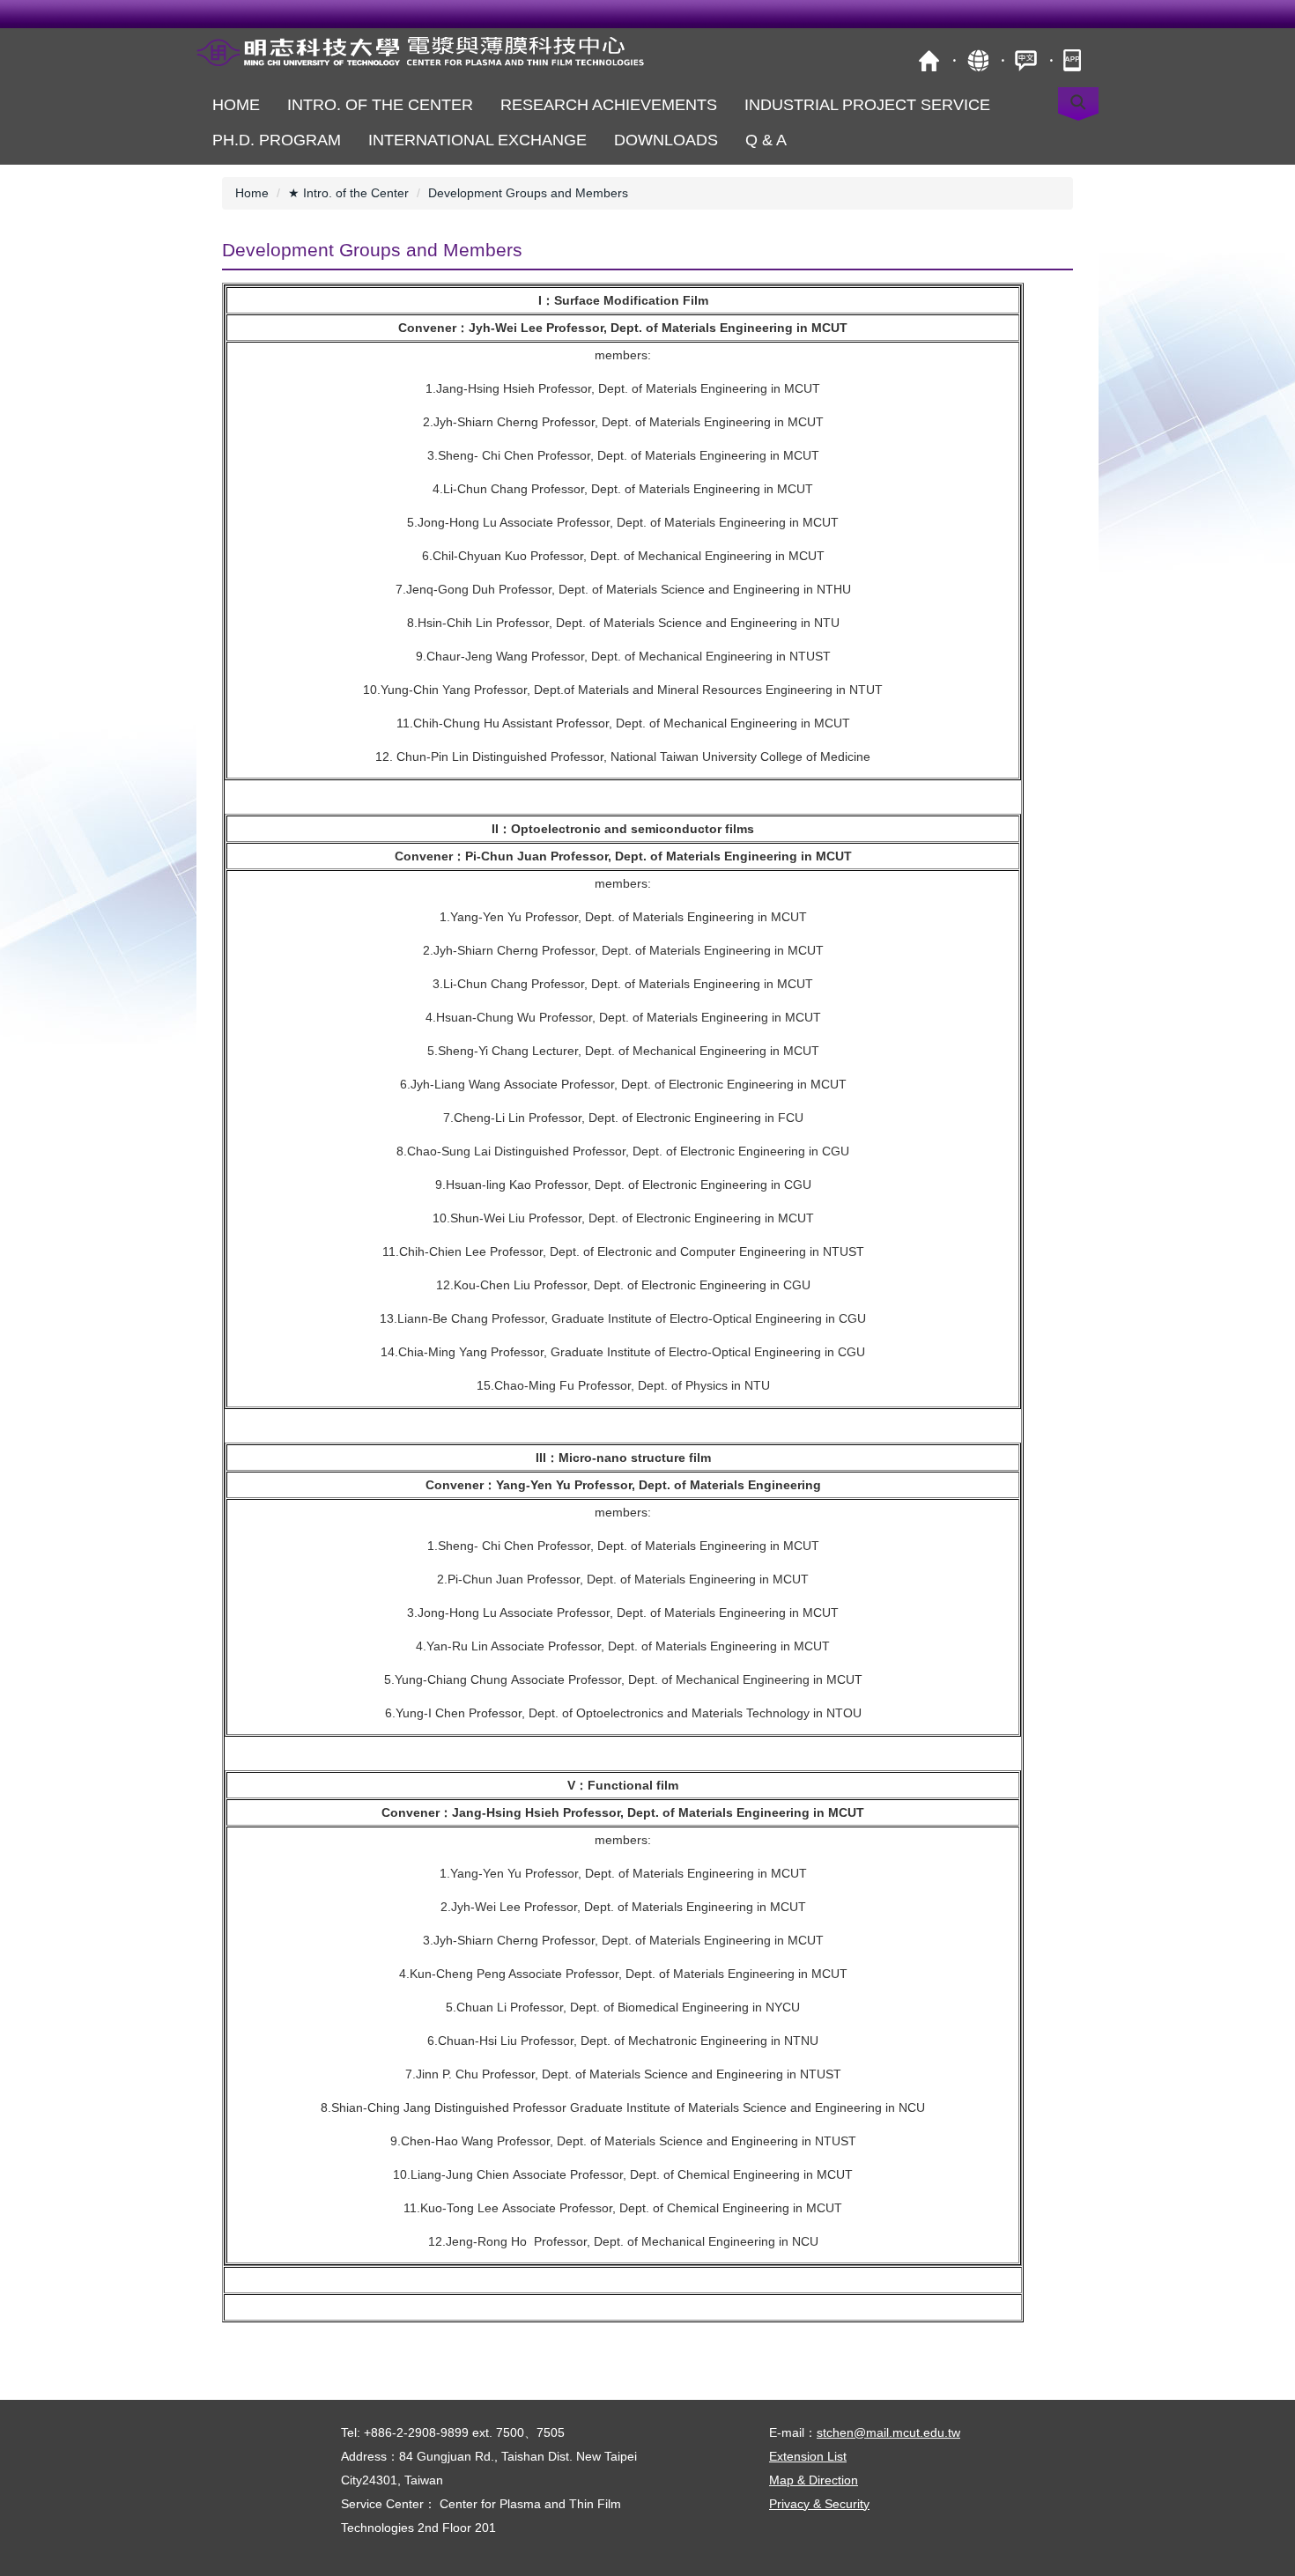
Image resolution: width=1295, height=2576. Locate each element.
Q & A (766, 140)
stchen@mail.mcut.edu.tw (888, 2432)
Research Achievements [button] (609, 105)
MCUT (929, 60)
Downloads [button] (666, 140)
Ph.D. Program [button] (277, 140)
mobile (1074, 60)
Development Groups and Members (528, 193)
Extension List (808, 2456)
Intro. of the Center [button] (380, 105)
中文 (1026, 60)
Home (236, 105)
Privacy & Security (819, 2504)
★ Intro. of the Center (348, 193)
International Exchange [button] (477, 140)
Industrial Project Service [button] (867, 105)
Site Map (977, 60)
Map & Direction (814, 2480)
